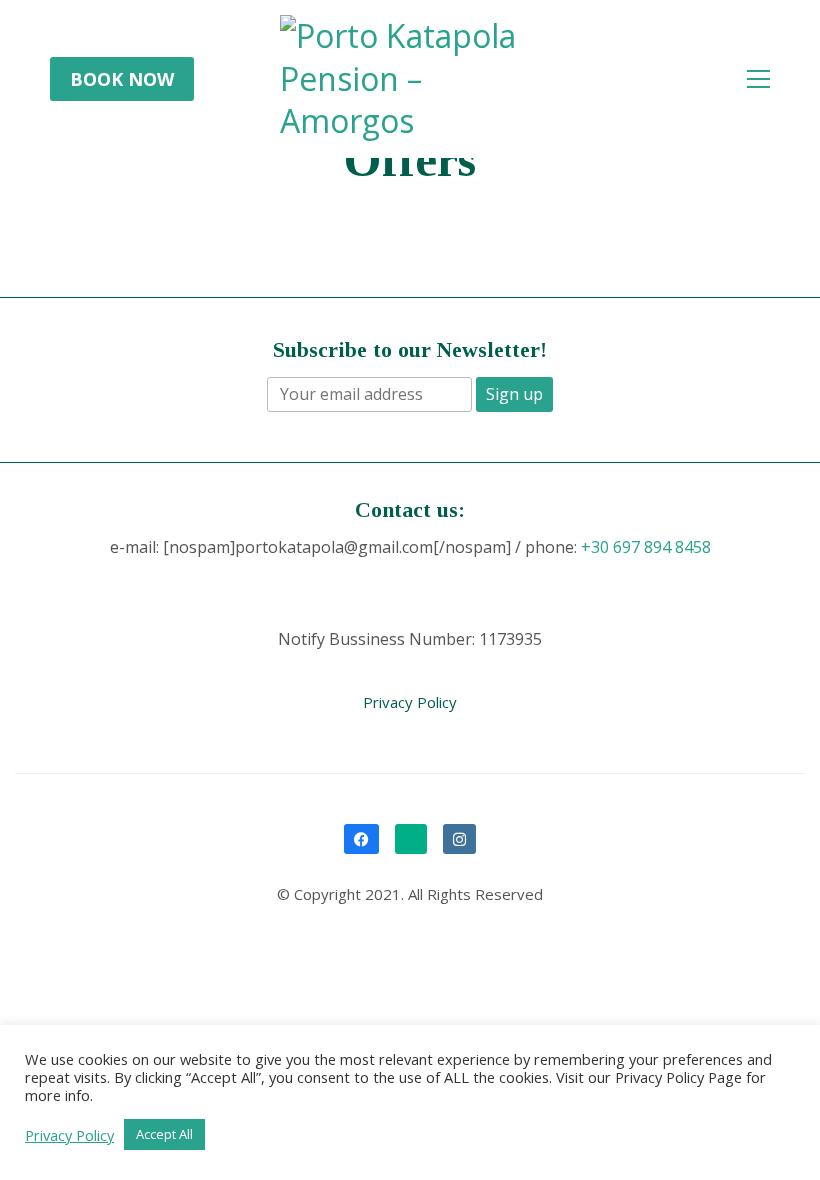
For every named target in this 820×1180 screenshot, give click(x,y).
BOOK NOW (122, 79)
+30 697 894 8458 (646, 547)
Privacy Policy (410, 702)
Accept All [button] (164, 1134)
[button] (758, 79)
